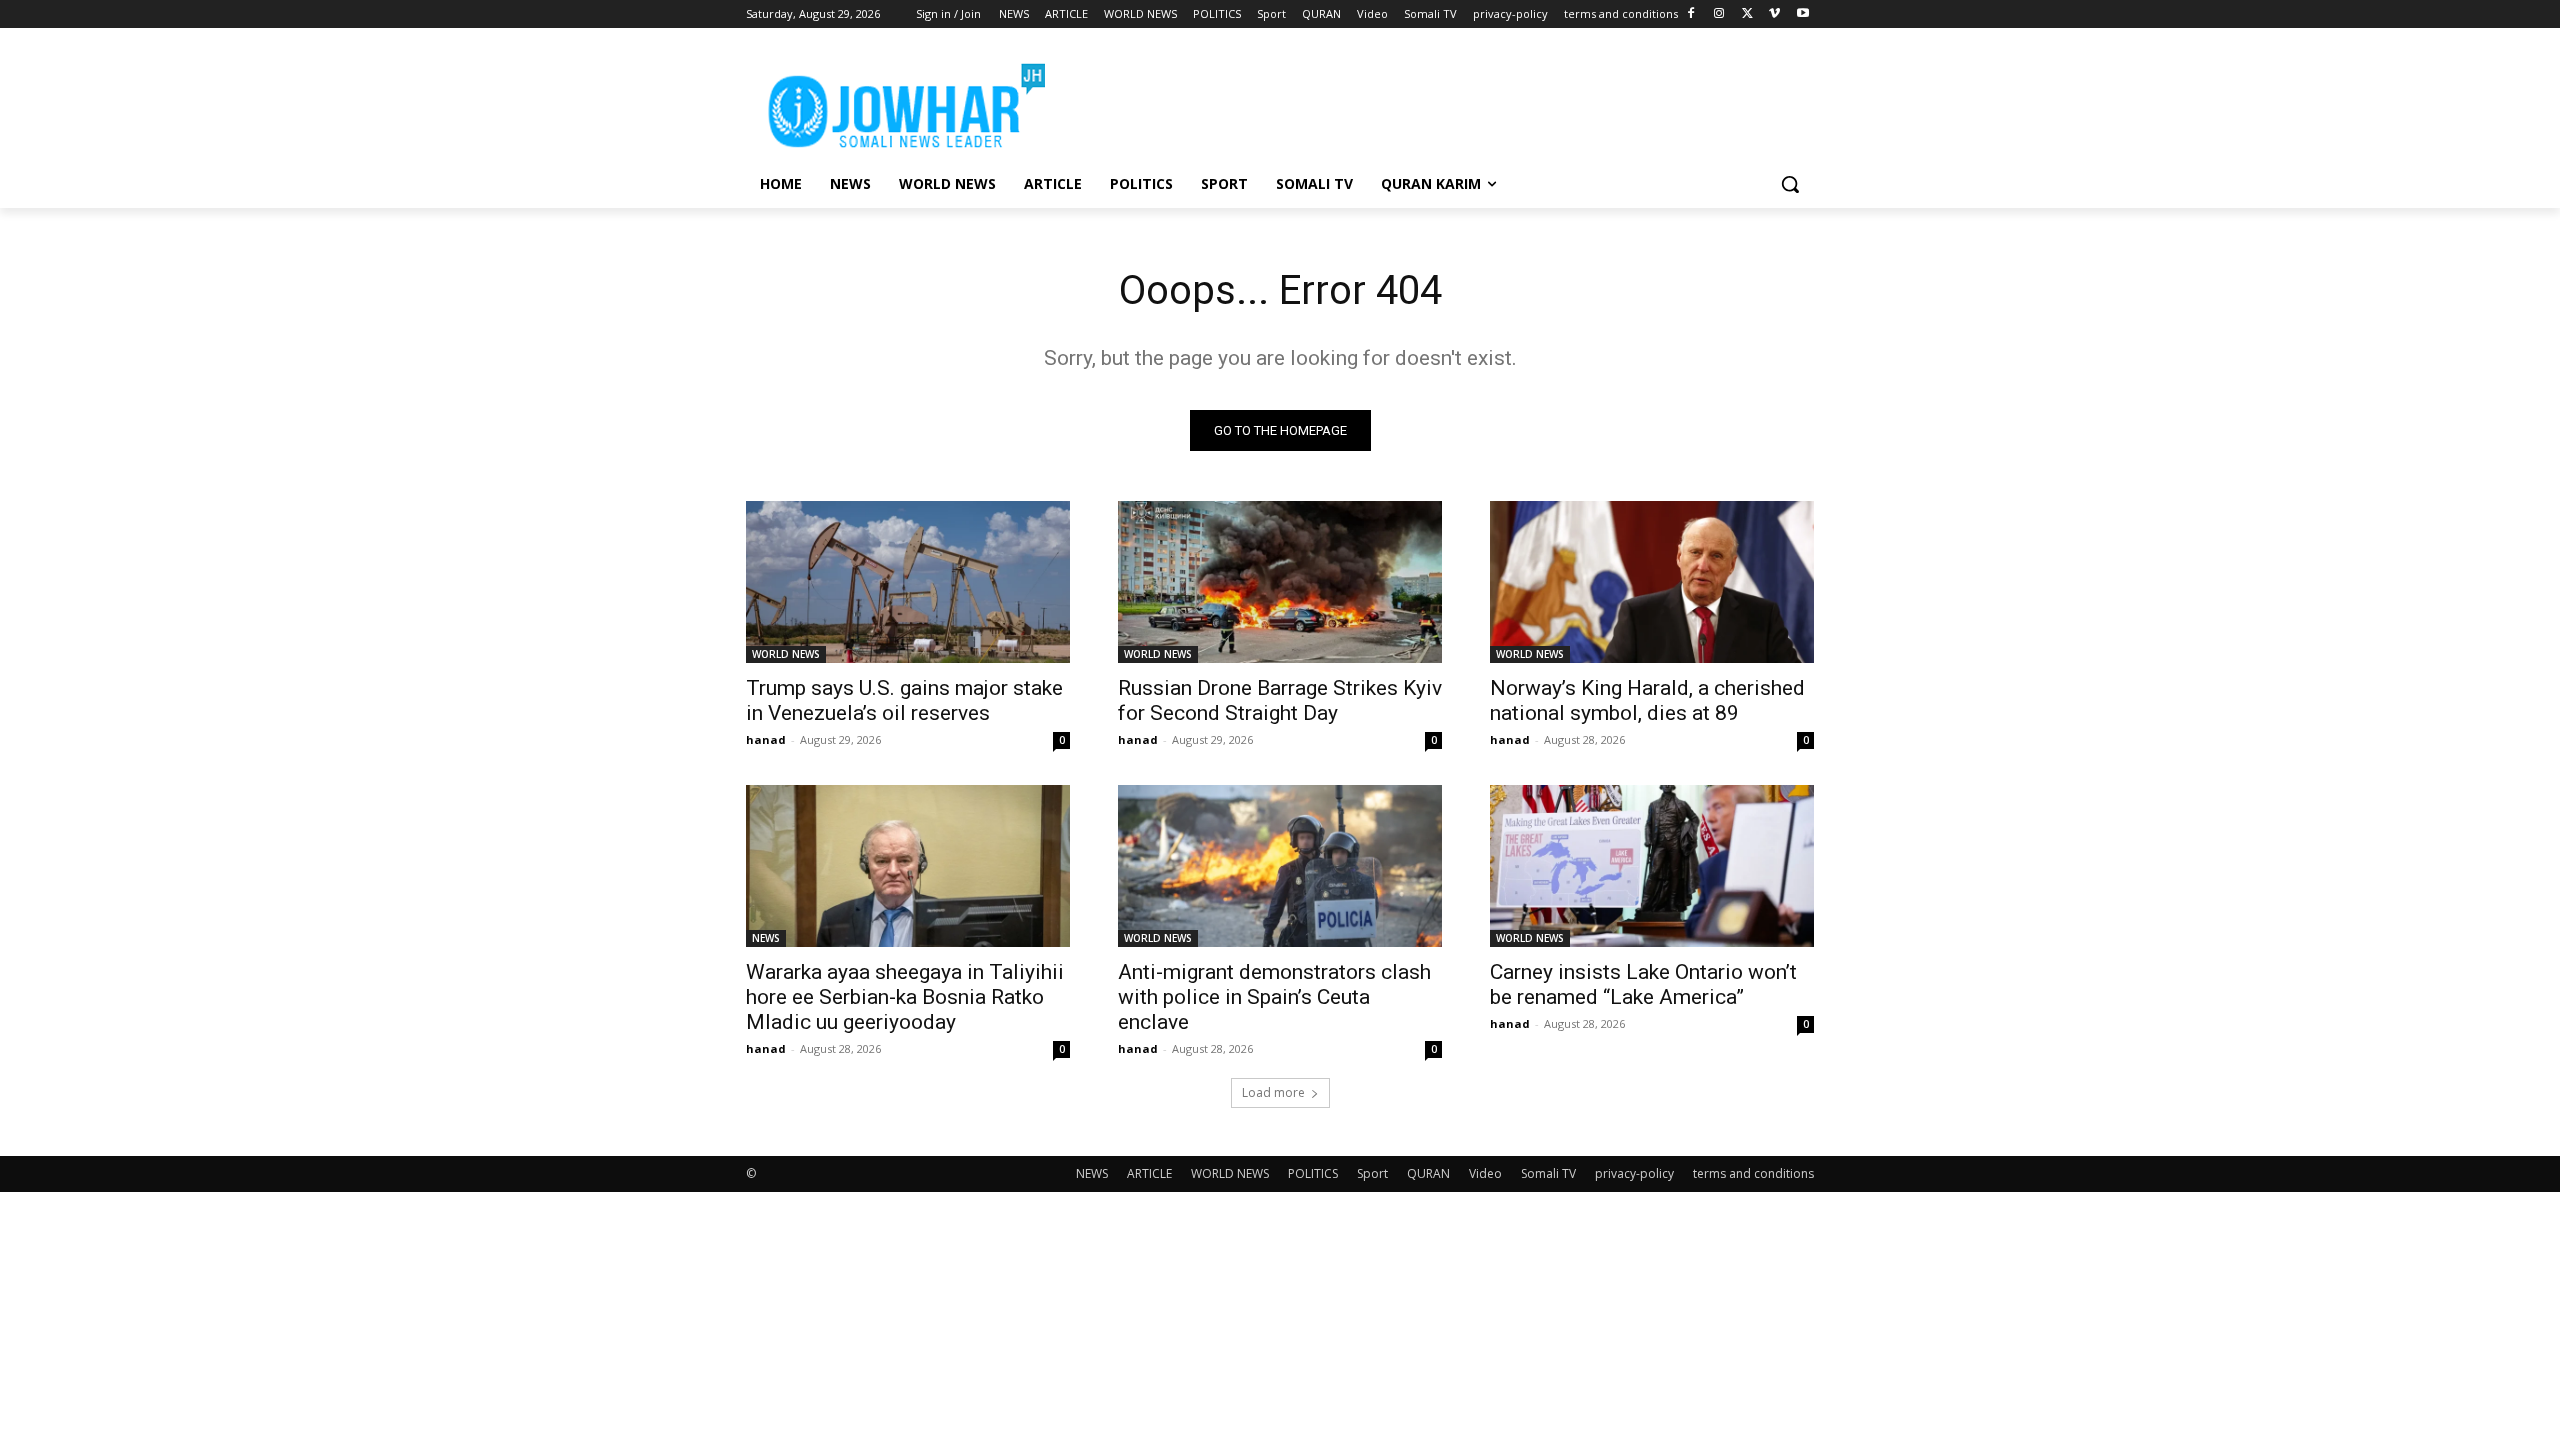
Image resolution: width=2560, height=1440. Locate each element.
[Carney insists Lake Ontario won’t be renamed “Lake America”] (1652, 866)
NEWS (766, 938)
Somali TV (1548, 1173)
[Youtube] (1802, 14)
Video (1485, 1173)
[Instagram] (1719, 14)
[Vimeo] (1774, 14)
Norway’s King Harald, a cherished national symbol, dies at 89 (1647, 700)
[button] (1790, 184)
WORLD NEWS (786, 654)
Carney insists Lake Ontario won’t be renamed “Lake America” (1643, 984)
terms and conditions (1753, 1173)
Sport (1372, 1173)
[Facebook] (1691, 14)
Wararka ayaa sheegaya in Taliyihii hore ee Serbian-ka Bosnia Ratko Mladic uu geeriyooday (905, 997)
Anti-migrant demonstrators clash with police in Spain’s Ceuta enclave (1274, 997)
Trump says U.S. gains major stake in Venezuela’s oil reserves (904, 700)
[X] (1747, 14)
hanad (766, 739)
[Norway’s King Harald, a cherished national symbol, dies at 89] (1652, 582)
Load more (1273, 1092)
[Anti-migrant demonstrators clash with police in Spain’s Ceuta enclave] (1280, 866)
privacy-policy (1634, 1173)
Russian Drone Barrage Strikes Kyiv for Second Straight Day (1280, 700)
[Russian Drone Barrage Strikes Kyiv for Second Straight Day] (1280, 582)
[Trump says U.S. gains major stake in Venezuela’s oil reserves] (908, 582)
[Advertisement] (1430, 101)
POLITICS (1313, 1173)
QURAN (1428, 1173)
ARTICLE (1149, 1173)
